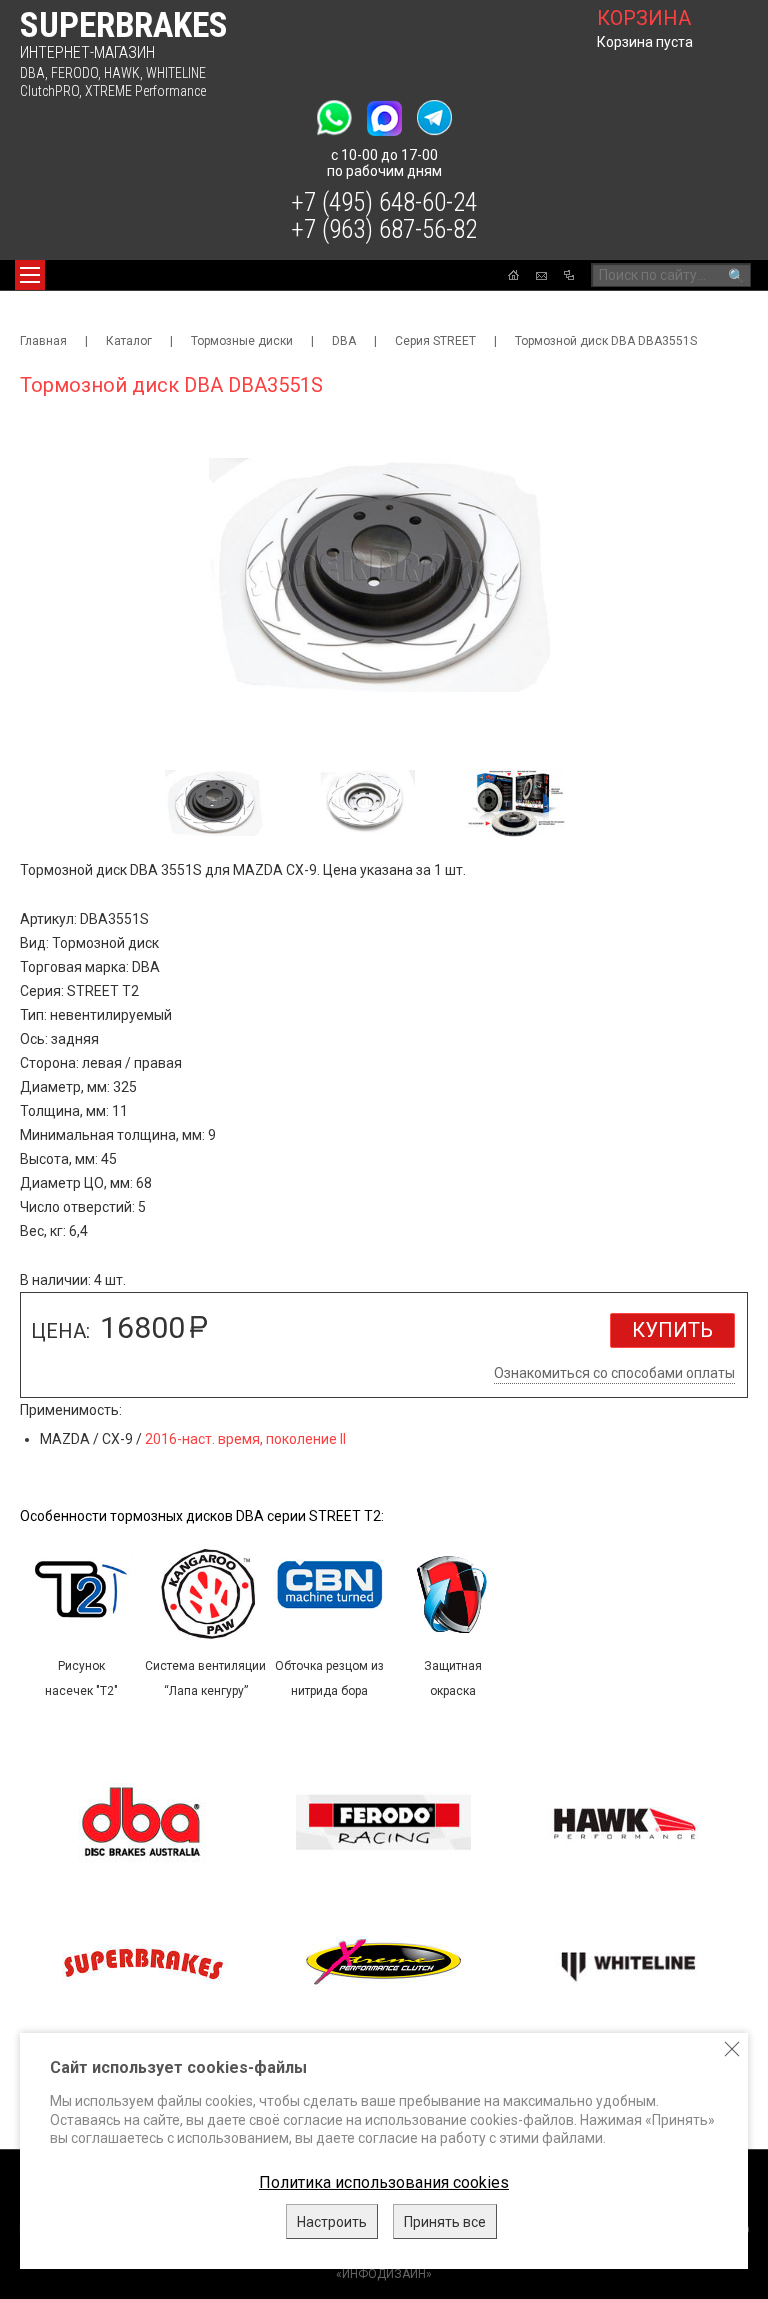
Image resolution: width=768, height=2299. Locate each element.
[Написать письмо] (541, 276)
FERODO (74, 73)
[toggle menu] (30, 275)
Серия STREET (435, 341)
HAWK (122, 73)
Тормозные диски (242, 341)
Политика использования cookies (384, 2182)
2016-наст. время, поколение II (245, 1439)
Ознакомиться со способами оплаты (614, 1373)
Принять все (445, 2222)
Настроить (332, 2222)
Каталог (129, 341)
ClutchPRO (49, 91)
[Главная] (513, 275)
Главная (43, 341)
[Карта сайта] (569, 275)
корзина (644, 18)
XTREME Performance (145, 91)
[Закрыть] (732, 2049)
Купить (672, 1330)
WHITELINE (176, 73)
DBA (32, 73)
